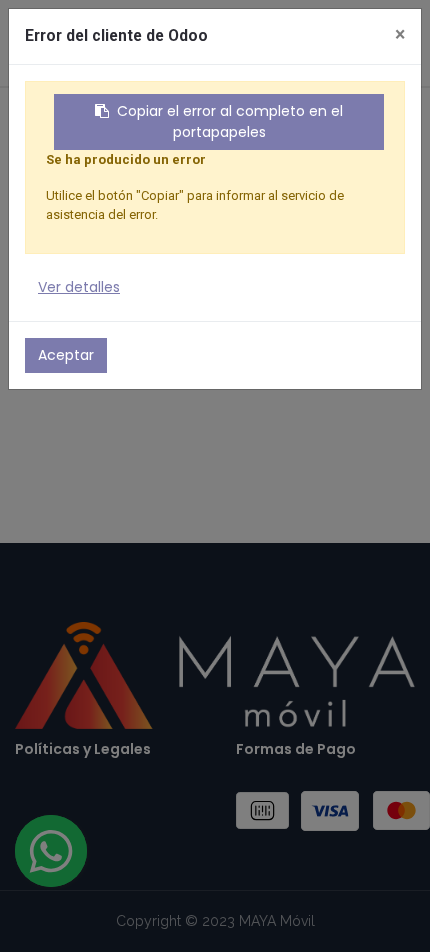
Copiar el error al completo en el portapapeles (230, 121)
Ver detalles (79, 287)
